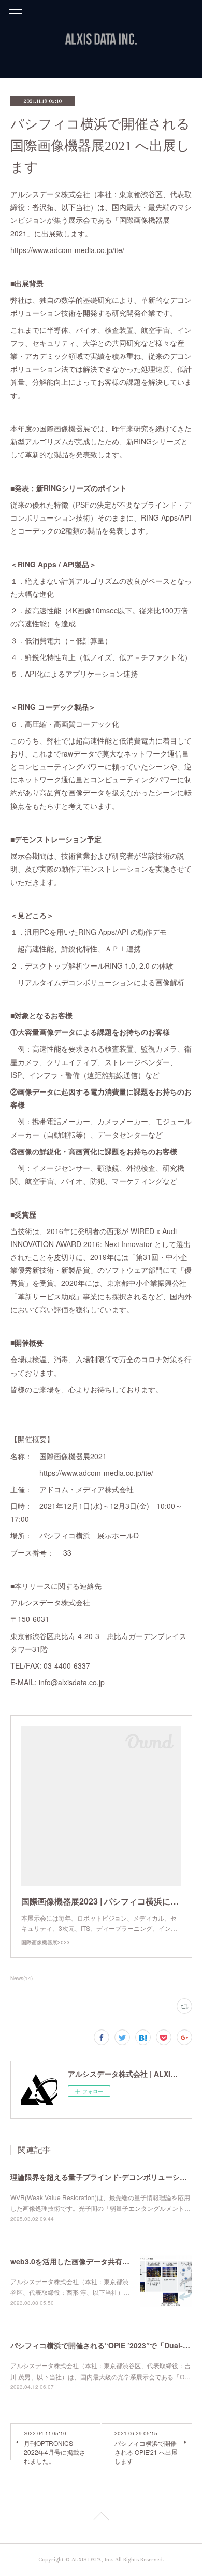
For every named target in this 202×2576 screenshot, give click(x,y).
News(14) (21, 1978)
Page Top (101, 2518)
